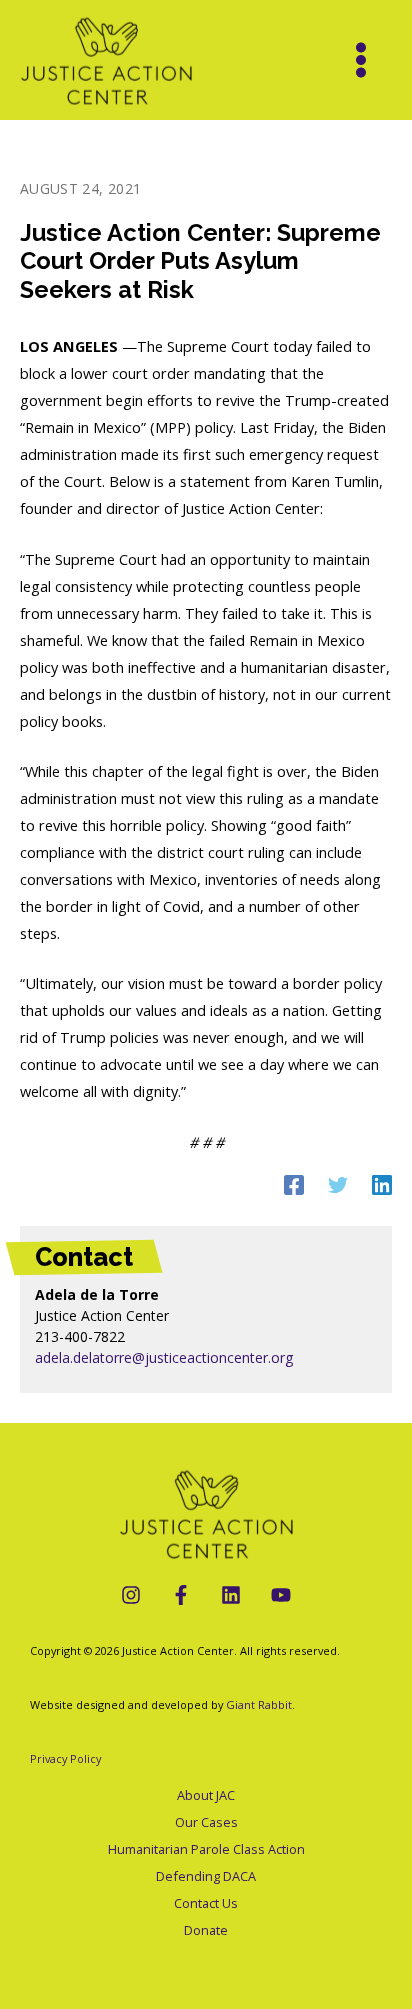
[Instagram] (131, 1595)
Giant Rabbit (259, 1704)
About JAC (206, 1795)
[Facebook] (294, 1184)
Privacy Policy (65, 1758)
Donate (206, 1930)
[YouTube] (281, 1595)
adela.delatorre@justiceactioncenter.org (164, 1357)
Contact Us (206, 1903)
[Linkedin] (382, 1184)
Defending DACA (206, 1876)
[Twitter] (338, 1184)
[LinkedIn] (231, 1595)
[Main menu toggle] (361, 60)
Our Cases (206, 1822)
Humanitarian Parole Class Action (206, 1849)
